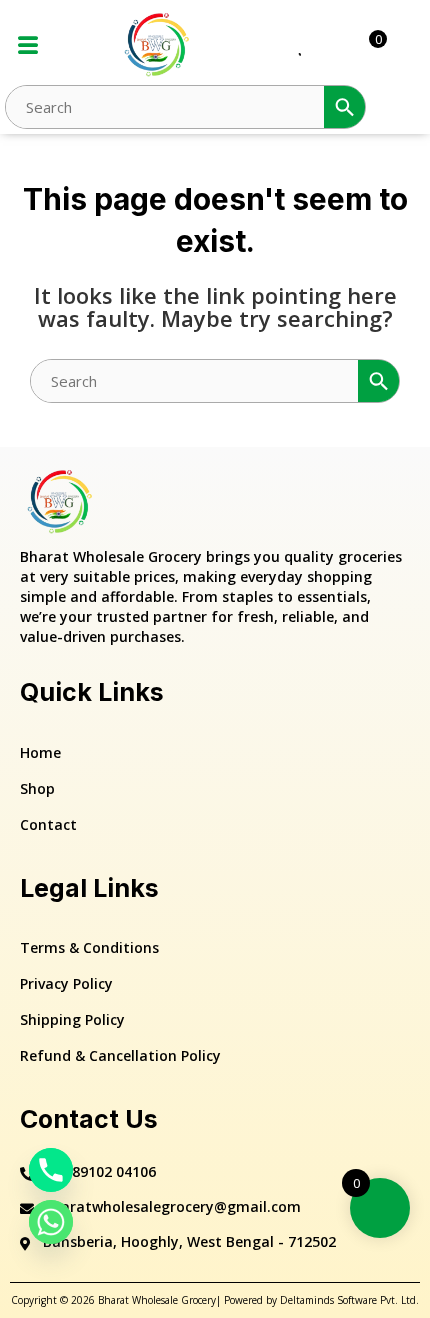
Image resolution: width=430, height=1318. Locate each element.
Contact (48, 824)
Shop (37, 788)
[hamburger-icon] (27, 45)
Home (40, 752)
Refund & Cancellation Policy (120, 1055)
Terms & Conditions (89, 947)
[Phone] (51, 1170)
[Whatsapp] (51, 1222)
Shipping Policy (72, 1019)
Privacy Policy (66, 983)
